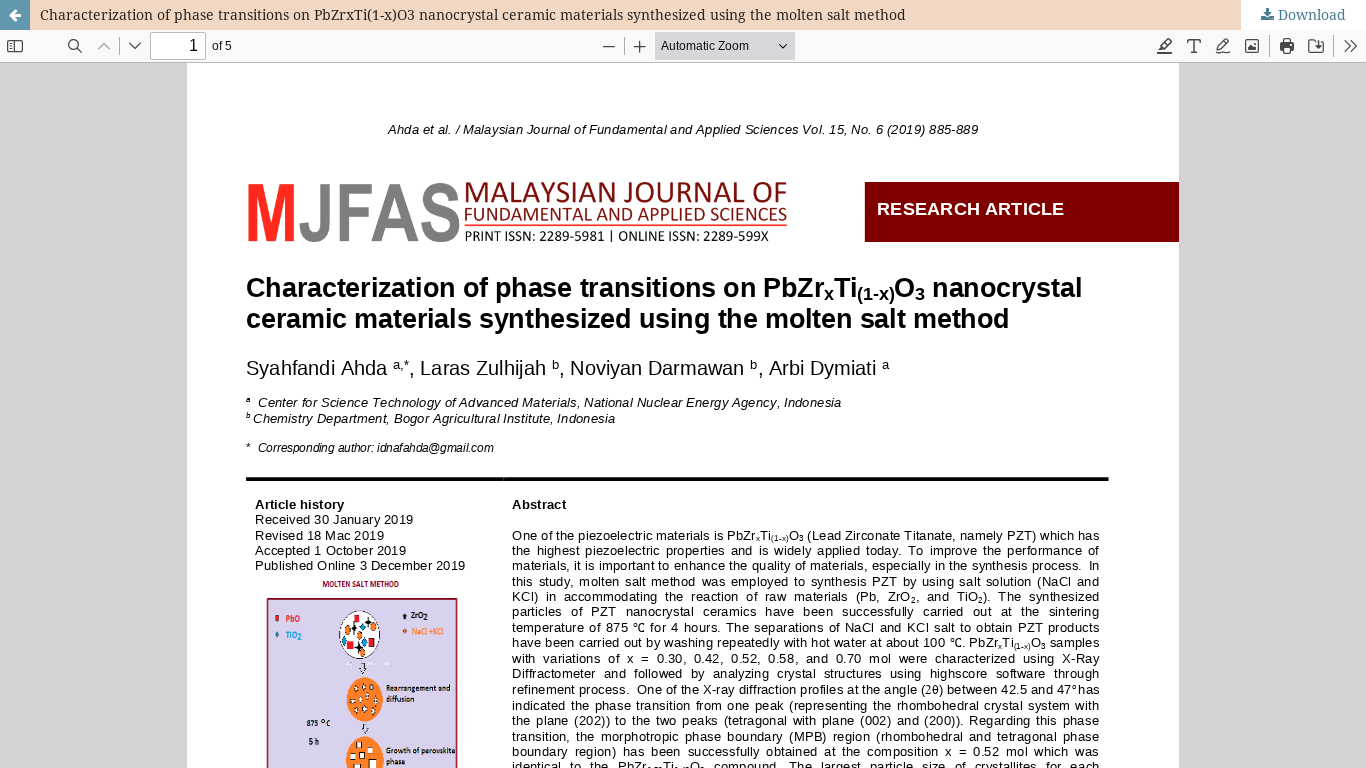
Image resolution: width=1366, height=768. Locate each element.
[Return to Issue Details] (15, 15)
